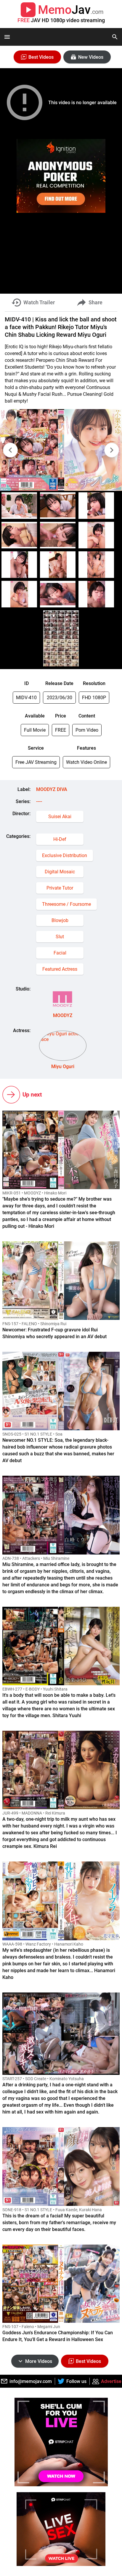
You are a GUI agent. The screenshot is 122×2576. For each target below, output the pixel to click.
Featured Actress (60, 969)
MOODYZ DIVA (52, 789)
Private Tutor (60, 888)
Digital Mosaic (60, 872)
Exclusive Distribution (65, 855)
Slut (60, 937)
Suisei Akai (60, 817)
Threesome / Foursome (66, 904)
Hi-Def (60, 839)
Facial (60, 953)
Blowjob (60, 920)
